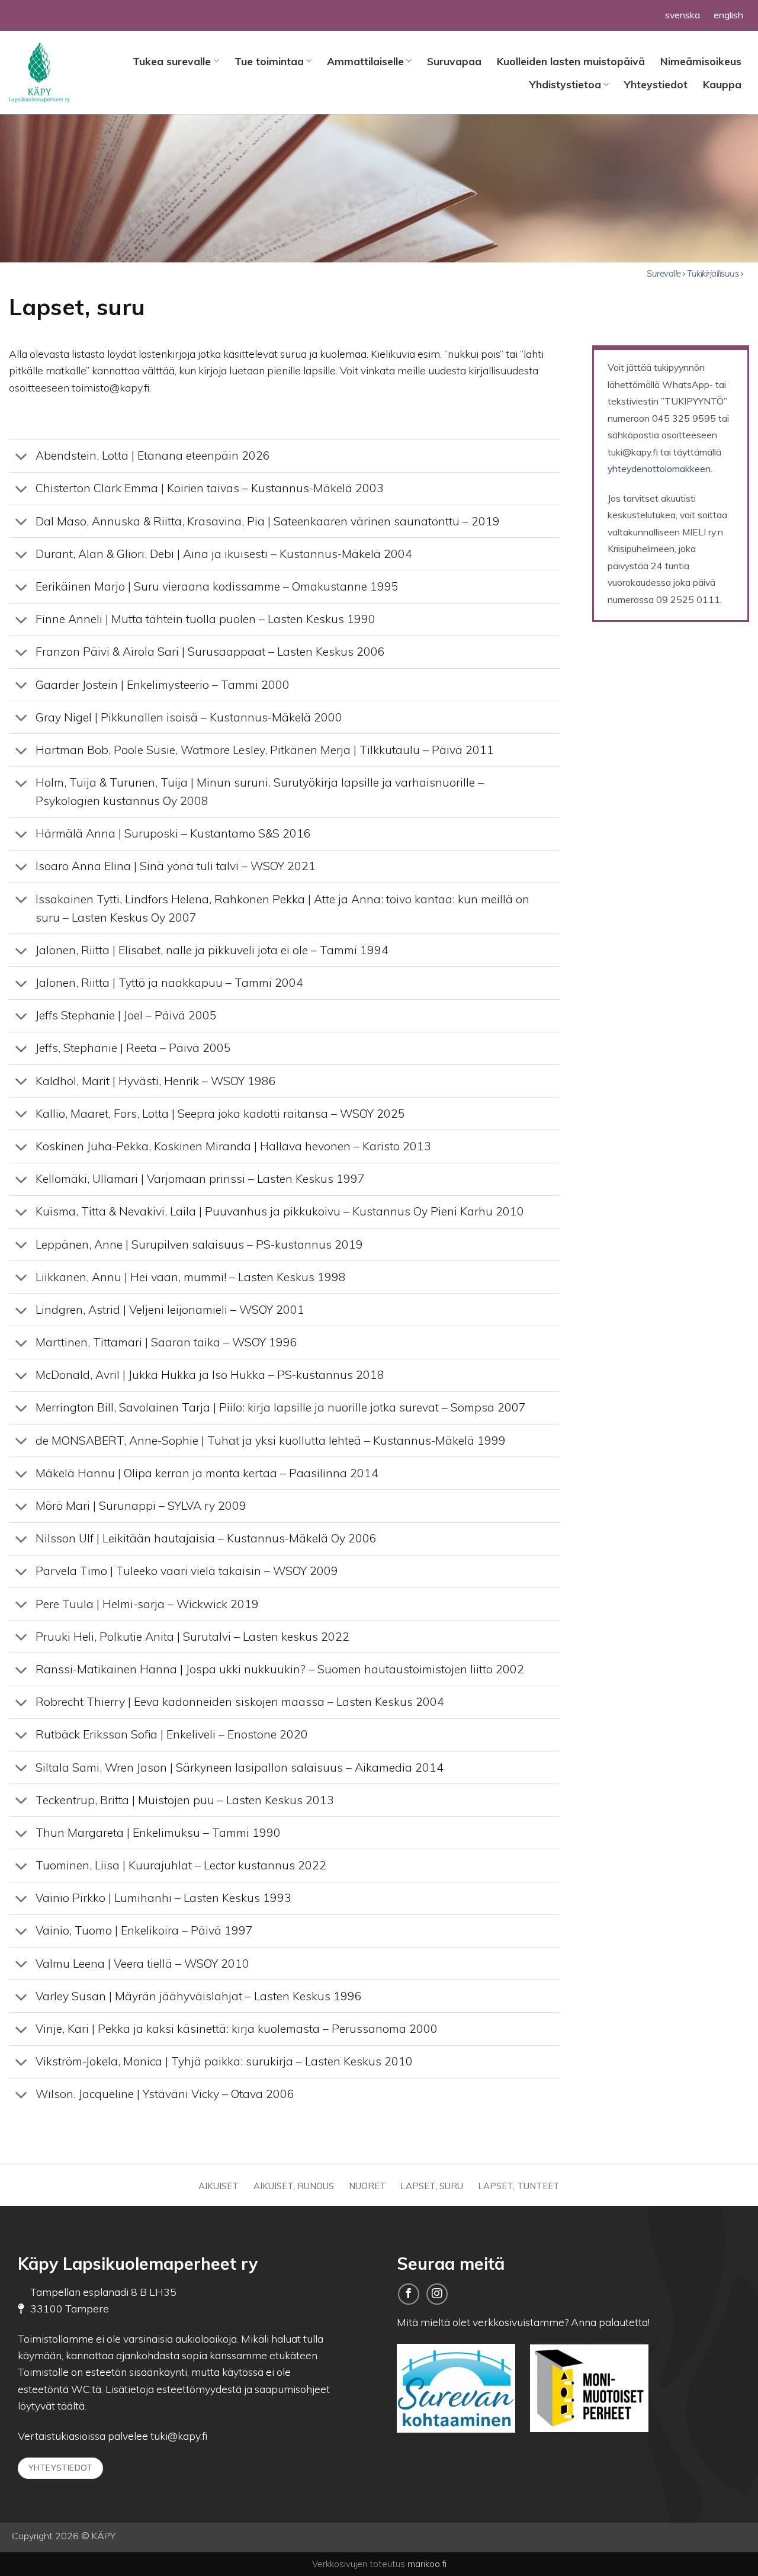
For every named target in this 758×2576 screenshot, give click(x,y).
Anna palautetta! (610, 2322)
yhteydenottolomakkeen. (660, 469)
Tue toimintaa (269, 61)
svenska (682, 15)
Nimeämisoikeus (701, 61)
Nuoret (367, 2186)
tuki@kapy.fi (633, 452)
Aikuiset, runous (294, 2186)
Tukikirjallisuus (713, 273)
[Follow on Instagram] (437, 2294)
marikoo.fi (427, 2564)
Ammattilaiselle (365, 61)
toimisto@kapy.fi (110, 387)
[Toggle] (22, 457)
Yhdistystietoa (565, 84)
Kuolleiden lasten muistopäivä (571, 61)
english (728, 15)
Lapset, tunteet (519, 2186)
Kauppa (722, 84)
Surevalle (664, 273)
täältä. (72, 2405)
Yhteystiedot (656, 84)
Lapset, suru (432, 2186)
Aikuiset (219, 2186)
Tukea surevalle (172, 61)
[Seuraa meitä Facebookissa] (409, 2294)
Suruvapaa (454, 61)
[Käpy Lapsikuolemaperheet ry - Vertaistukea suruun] (53, 73)
